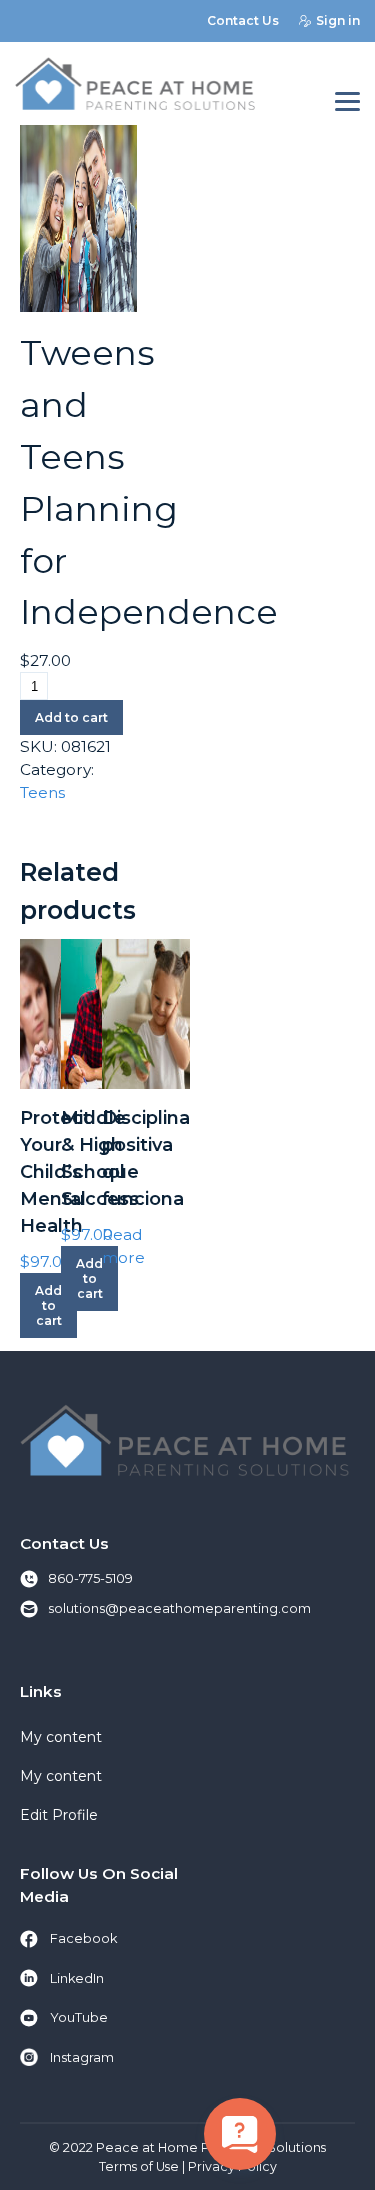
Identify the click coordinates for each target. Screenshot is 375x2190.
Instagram (82, 2057)
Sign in (338, 20)
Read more (123, 1246)
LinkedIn (77, 1978)
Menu (347, 102)
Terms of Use (139, 2166)
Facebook (83, 1938)
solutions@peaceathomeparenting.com (179, 1608)
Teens (42, 792)
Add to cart (71, 717)
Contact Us (243, 20)
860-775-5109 (90, 1578)
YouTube (79, 2017)
